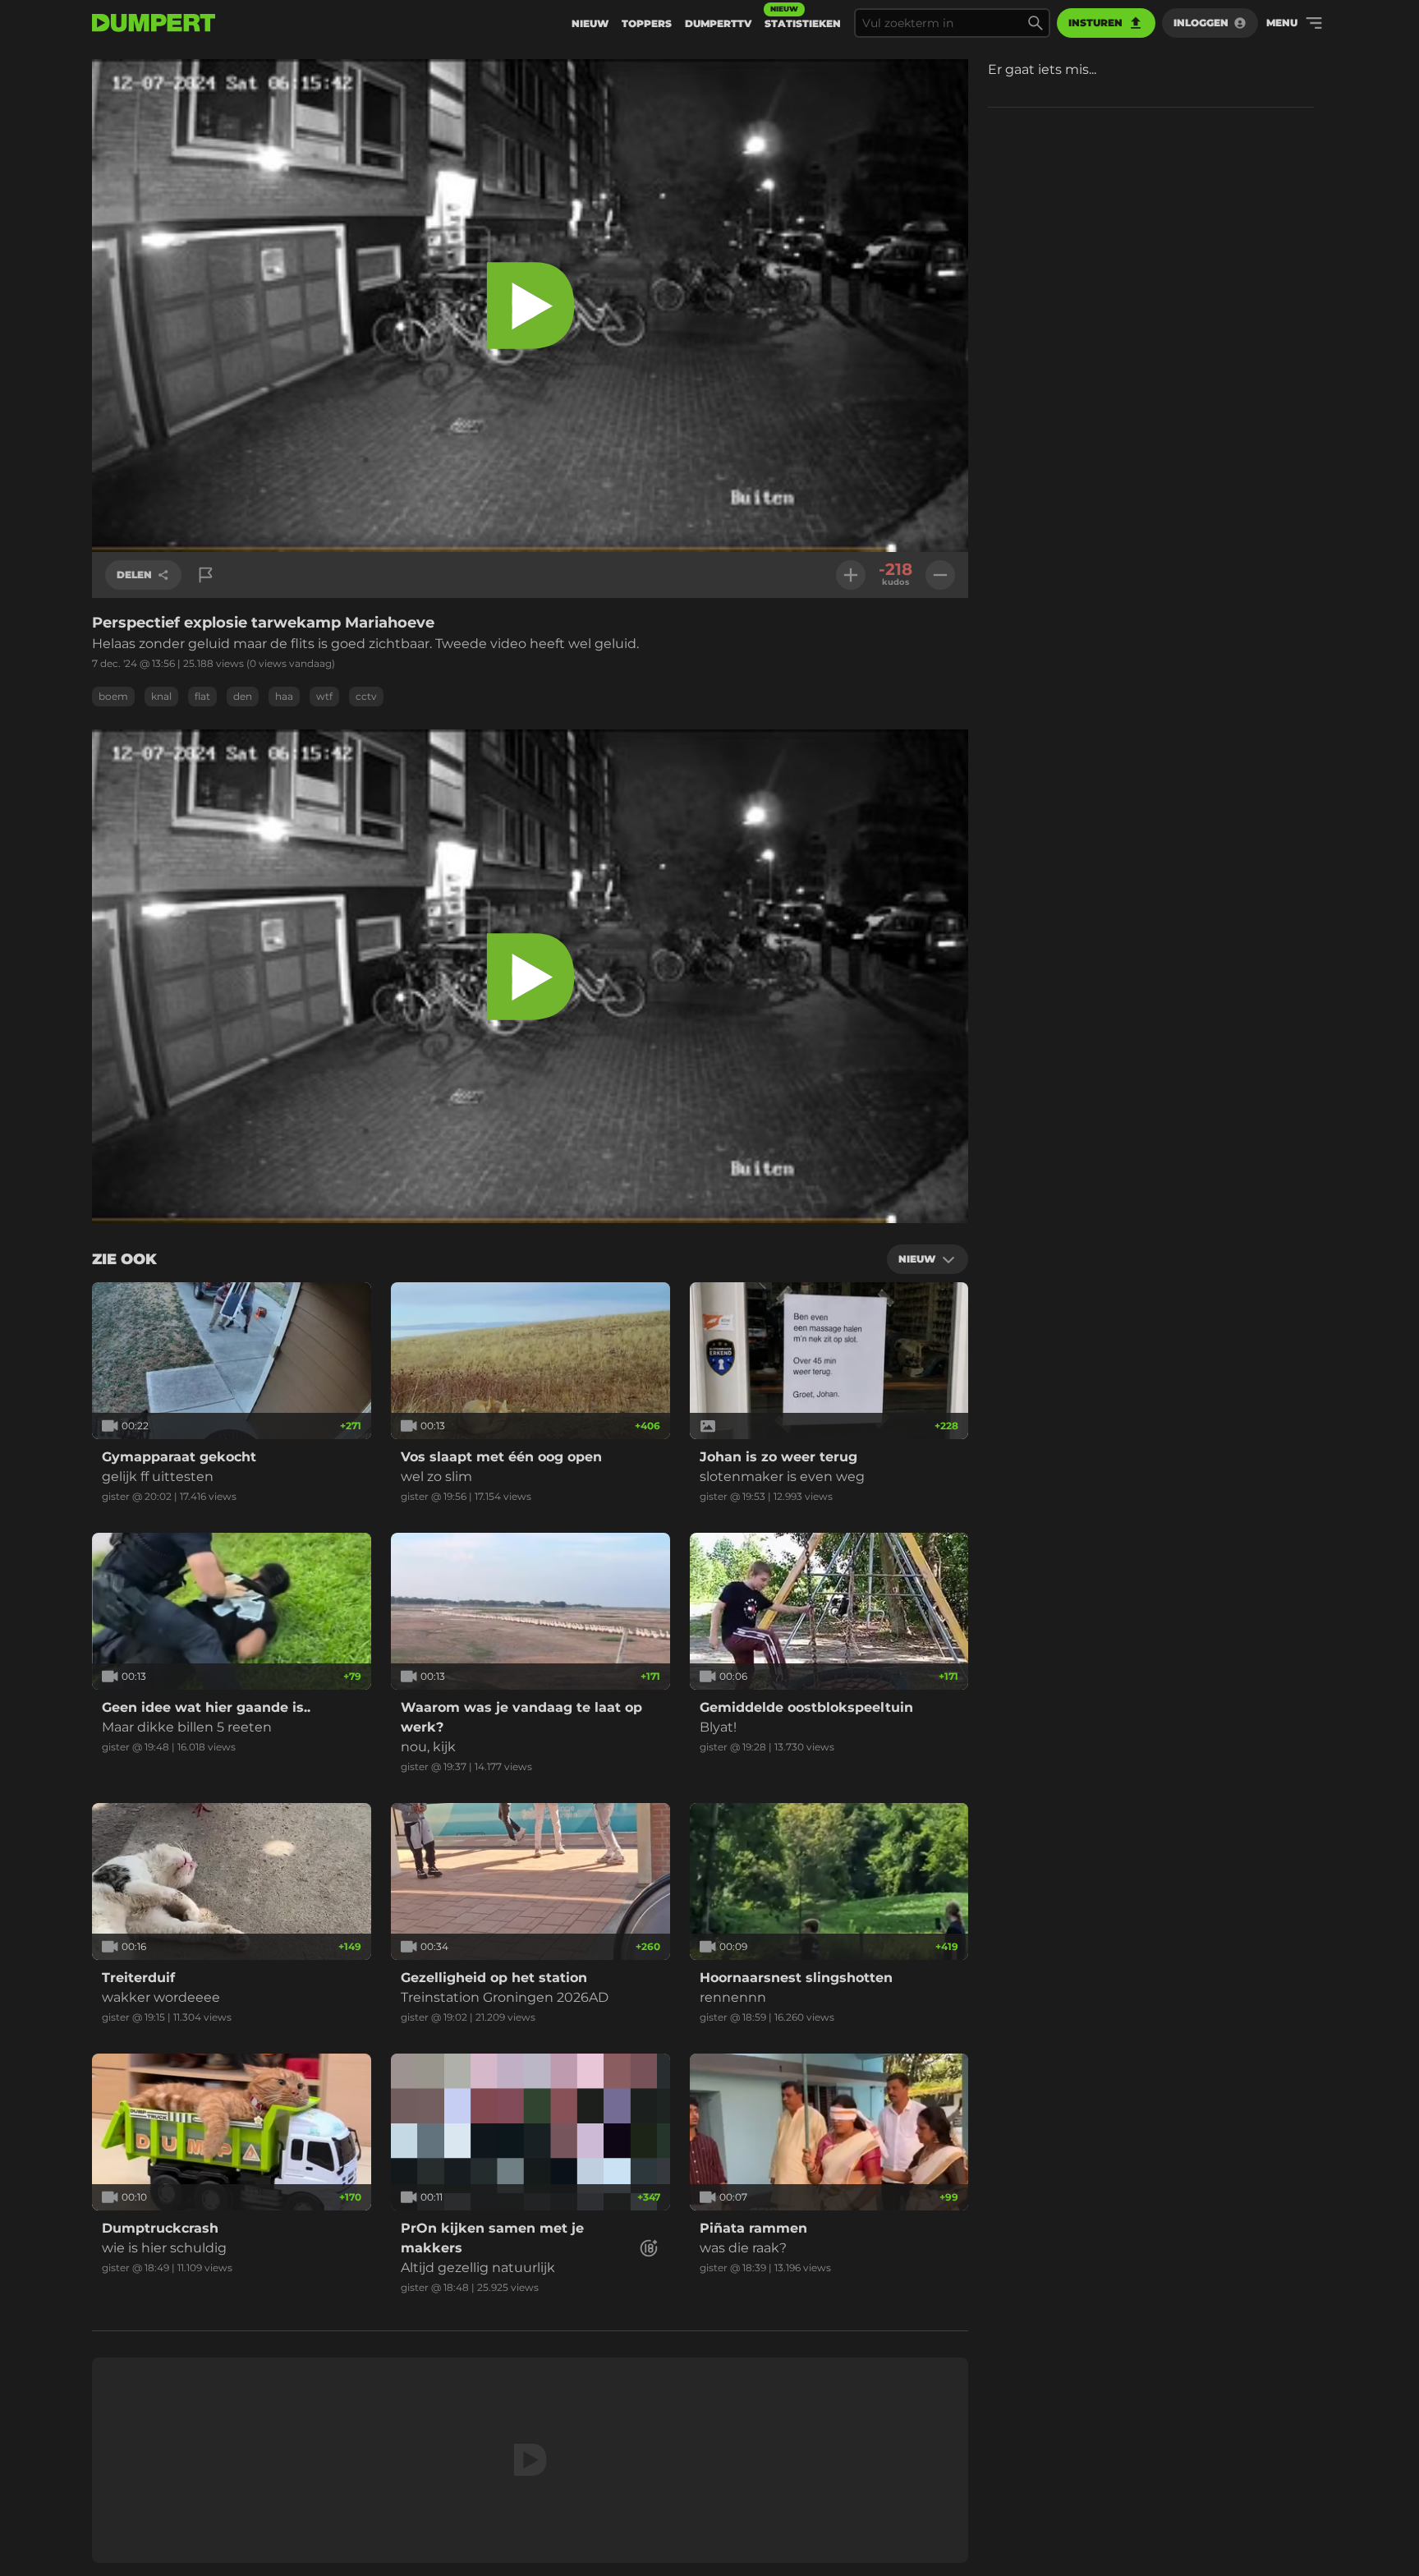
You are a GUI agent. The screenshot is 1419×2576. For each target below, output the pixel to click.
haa (284, 696)
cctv (366, 696)
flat (202, 696)
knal (161, 696)
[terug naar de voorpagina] (154, 23)
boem (113, 696)
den (243, 696)
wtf (324, 696)
